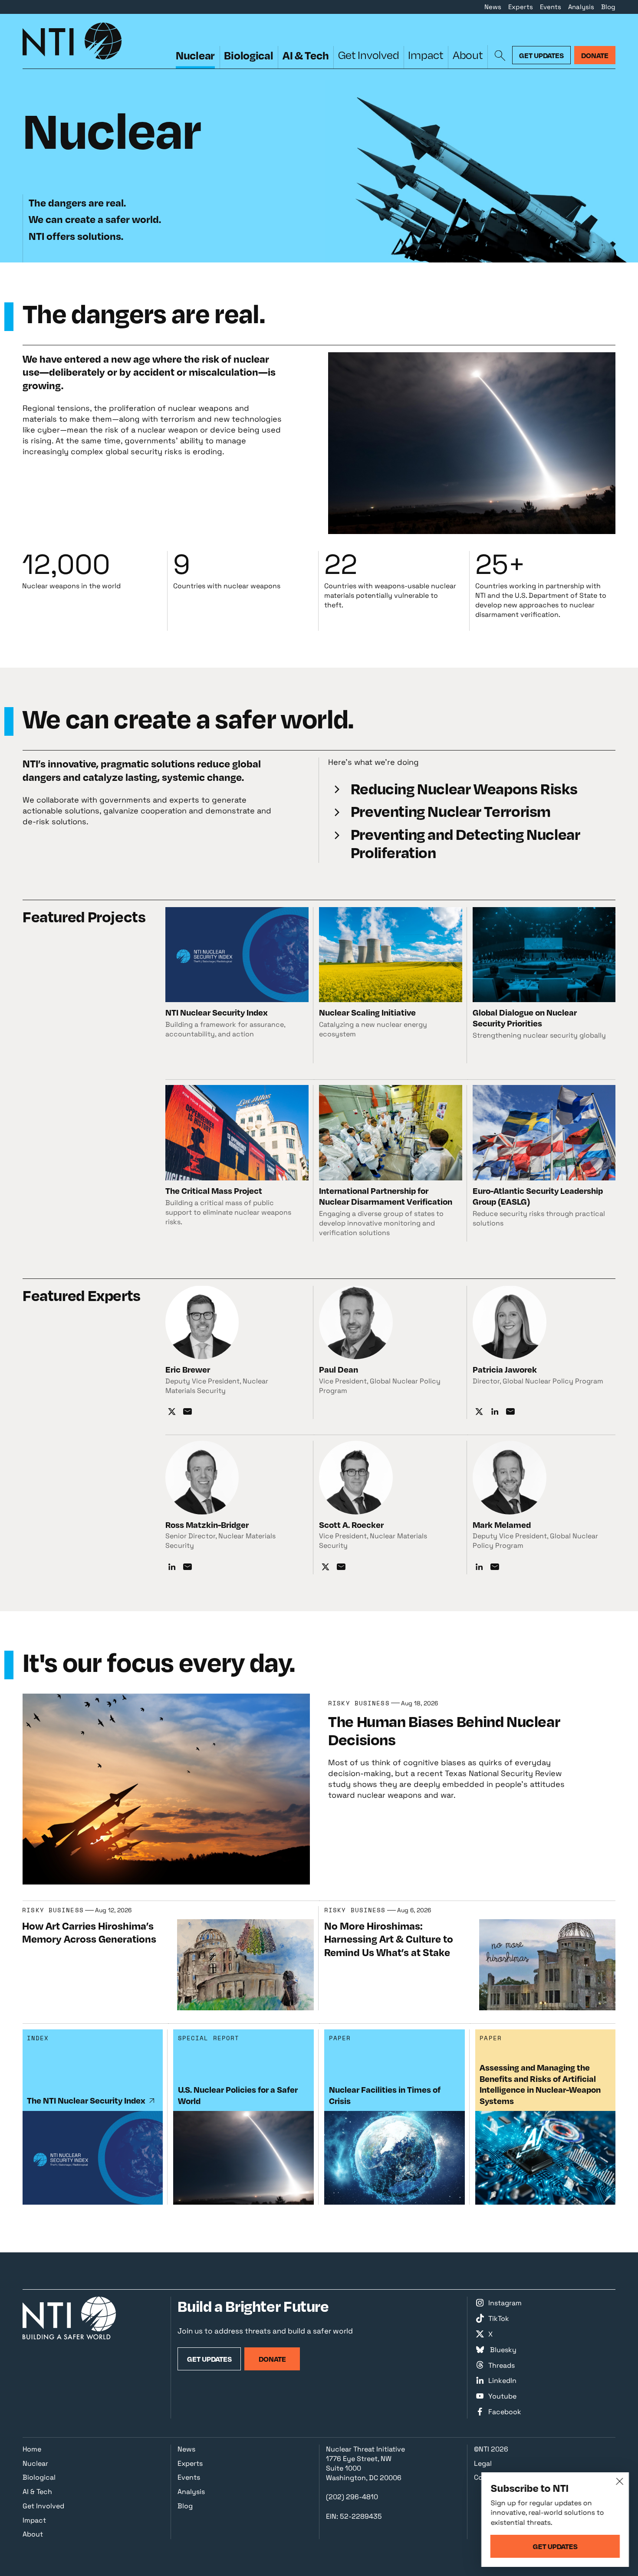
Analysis (581, 7)
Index (38, 2038)
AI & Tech (306, 55)
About (468, 55)
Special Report (209, 2038)
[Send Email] (187, 1412)
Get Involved (369, 55)
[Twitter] (172, 1412)
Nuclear (195, 55)
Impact (426, 55)
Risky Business (359, 1703)
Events (551, 7)
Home (32, 2449)
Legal (483, 2463)
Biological (248, 55)
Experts (521, 7)
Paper (340, 2038)
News (493, 7)
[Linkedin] (495, 1412)
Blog (608, 7)
